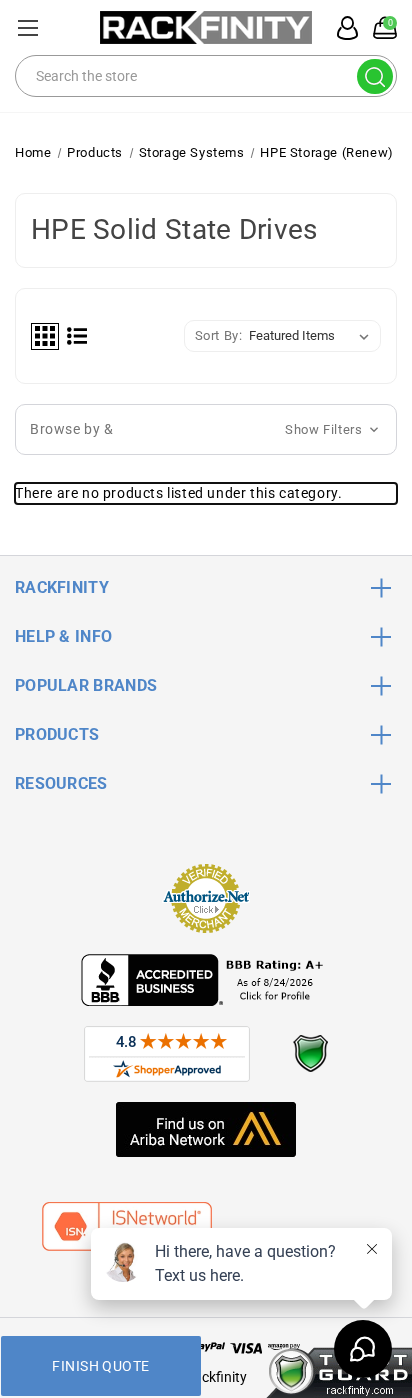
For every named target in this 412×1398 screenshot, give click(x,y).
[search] (375, 76)
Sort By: (219, 335)
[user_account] (342, 28)
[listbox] (313, 336)
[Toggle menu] (27, 27)
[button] (206, 429)
